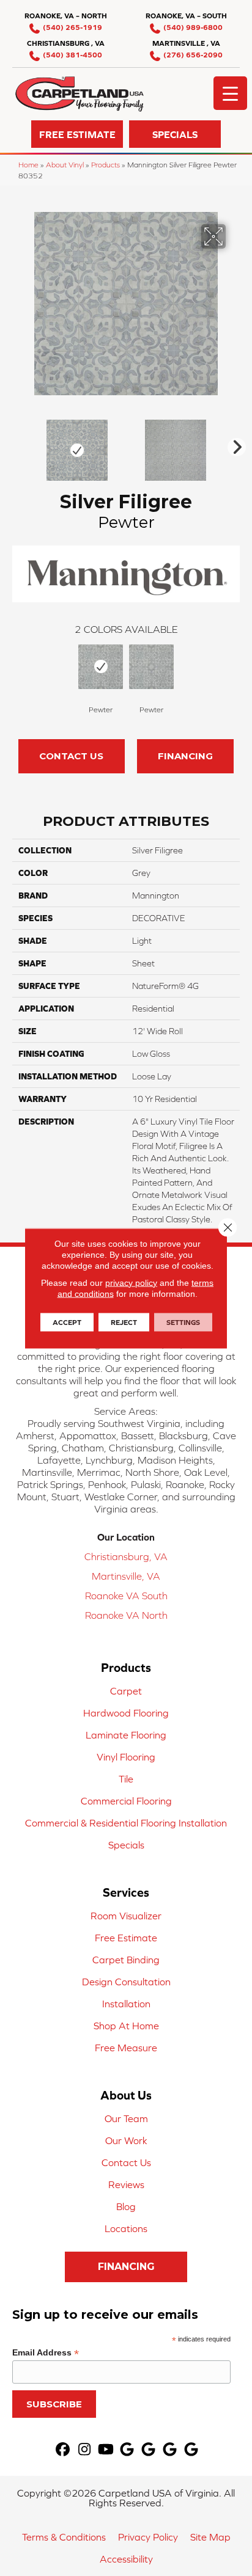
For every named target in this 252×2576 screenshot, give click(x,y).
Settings (183, 1322)
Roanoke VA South (126, 1596)
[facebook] (63, 2450)
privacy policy (131, 1282)
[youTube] (106, 2450)
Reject (124, 1322)
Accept (67, 1322)
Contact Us (71, 756)
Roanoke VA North (126, 1615)
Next (234, 444)
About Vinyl (65, 165)
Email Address (46, 2353)
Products (106, 165)
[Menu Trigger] (230, 93)
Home (28, 165)
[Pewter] (101, 667)
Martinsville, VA (126, 1576)
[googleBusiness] (128, 2450)
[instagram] (85, 2450)
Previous (18, 444)
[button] (77, 134)
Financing (185, 756)
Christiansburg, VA (126, 1556)
